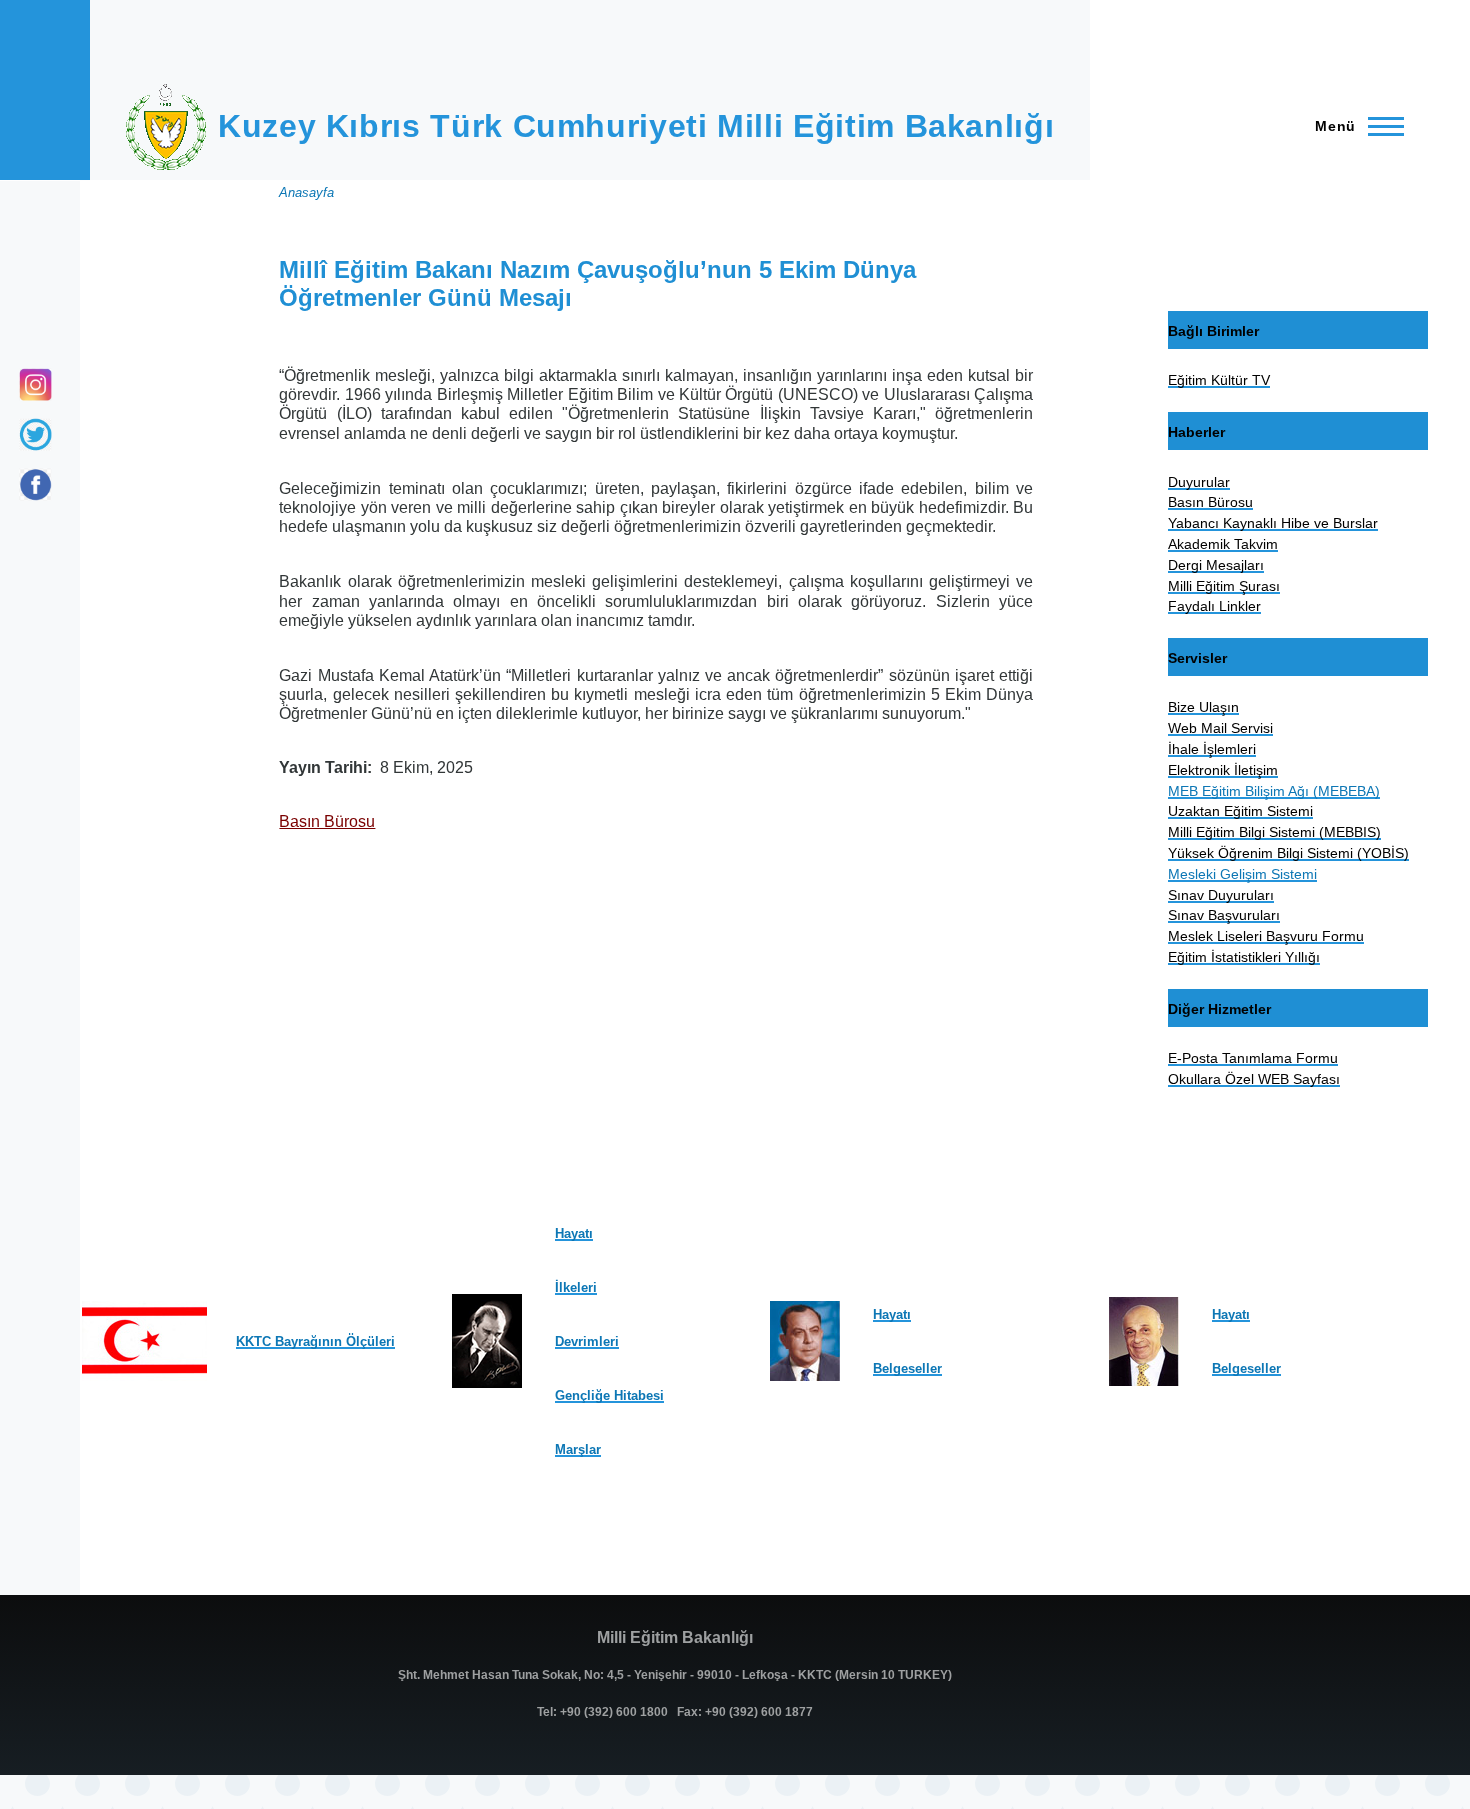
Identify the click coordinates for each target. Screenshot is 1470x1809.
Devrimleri (587, 1341)
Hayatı (574, 1233)
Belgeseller (907, 1368)
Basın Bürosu (327, 821)
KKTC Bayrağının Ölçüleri (315, 1341)
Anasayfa (306, 192)
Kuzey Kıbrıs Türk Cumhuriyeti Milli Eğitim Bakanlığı (636, 126)
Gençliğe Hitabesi (609, 1395)
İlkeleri (576, 1287)
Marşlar (578, 1449)
